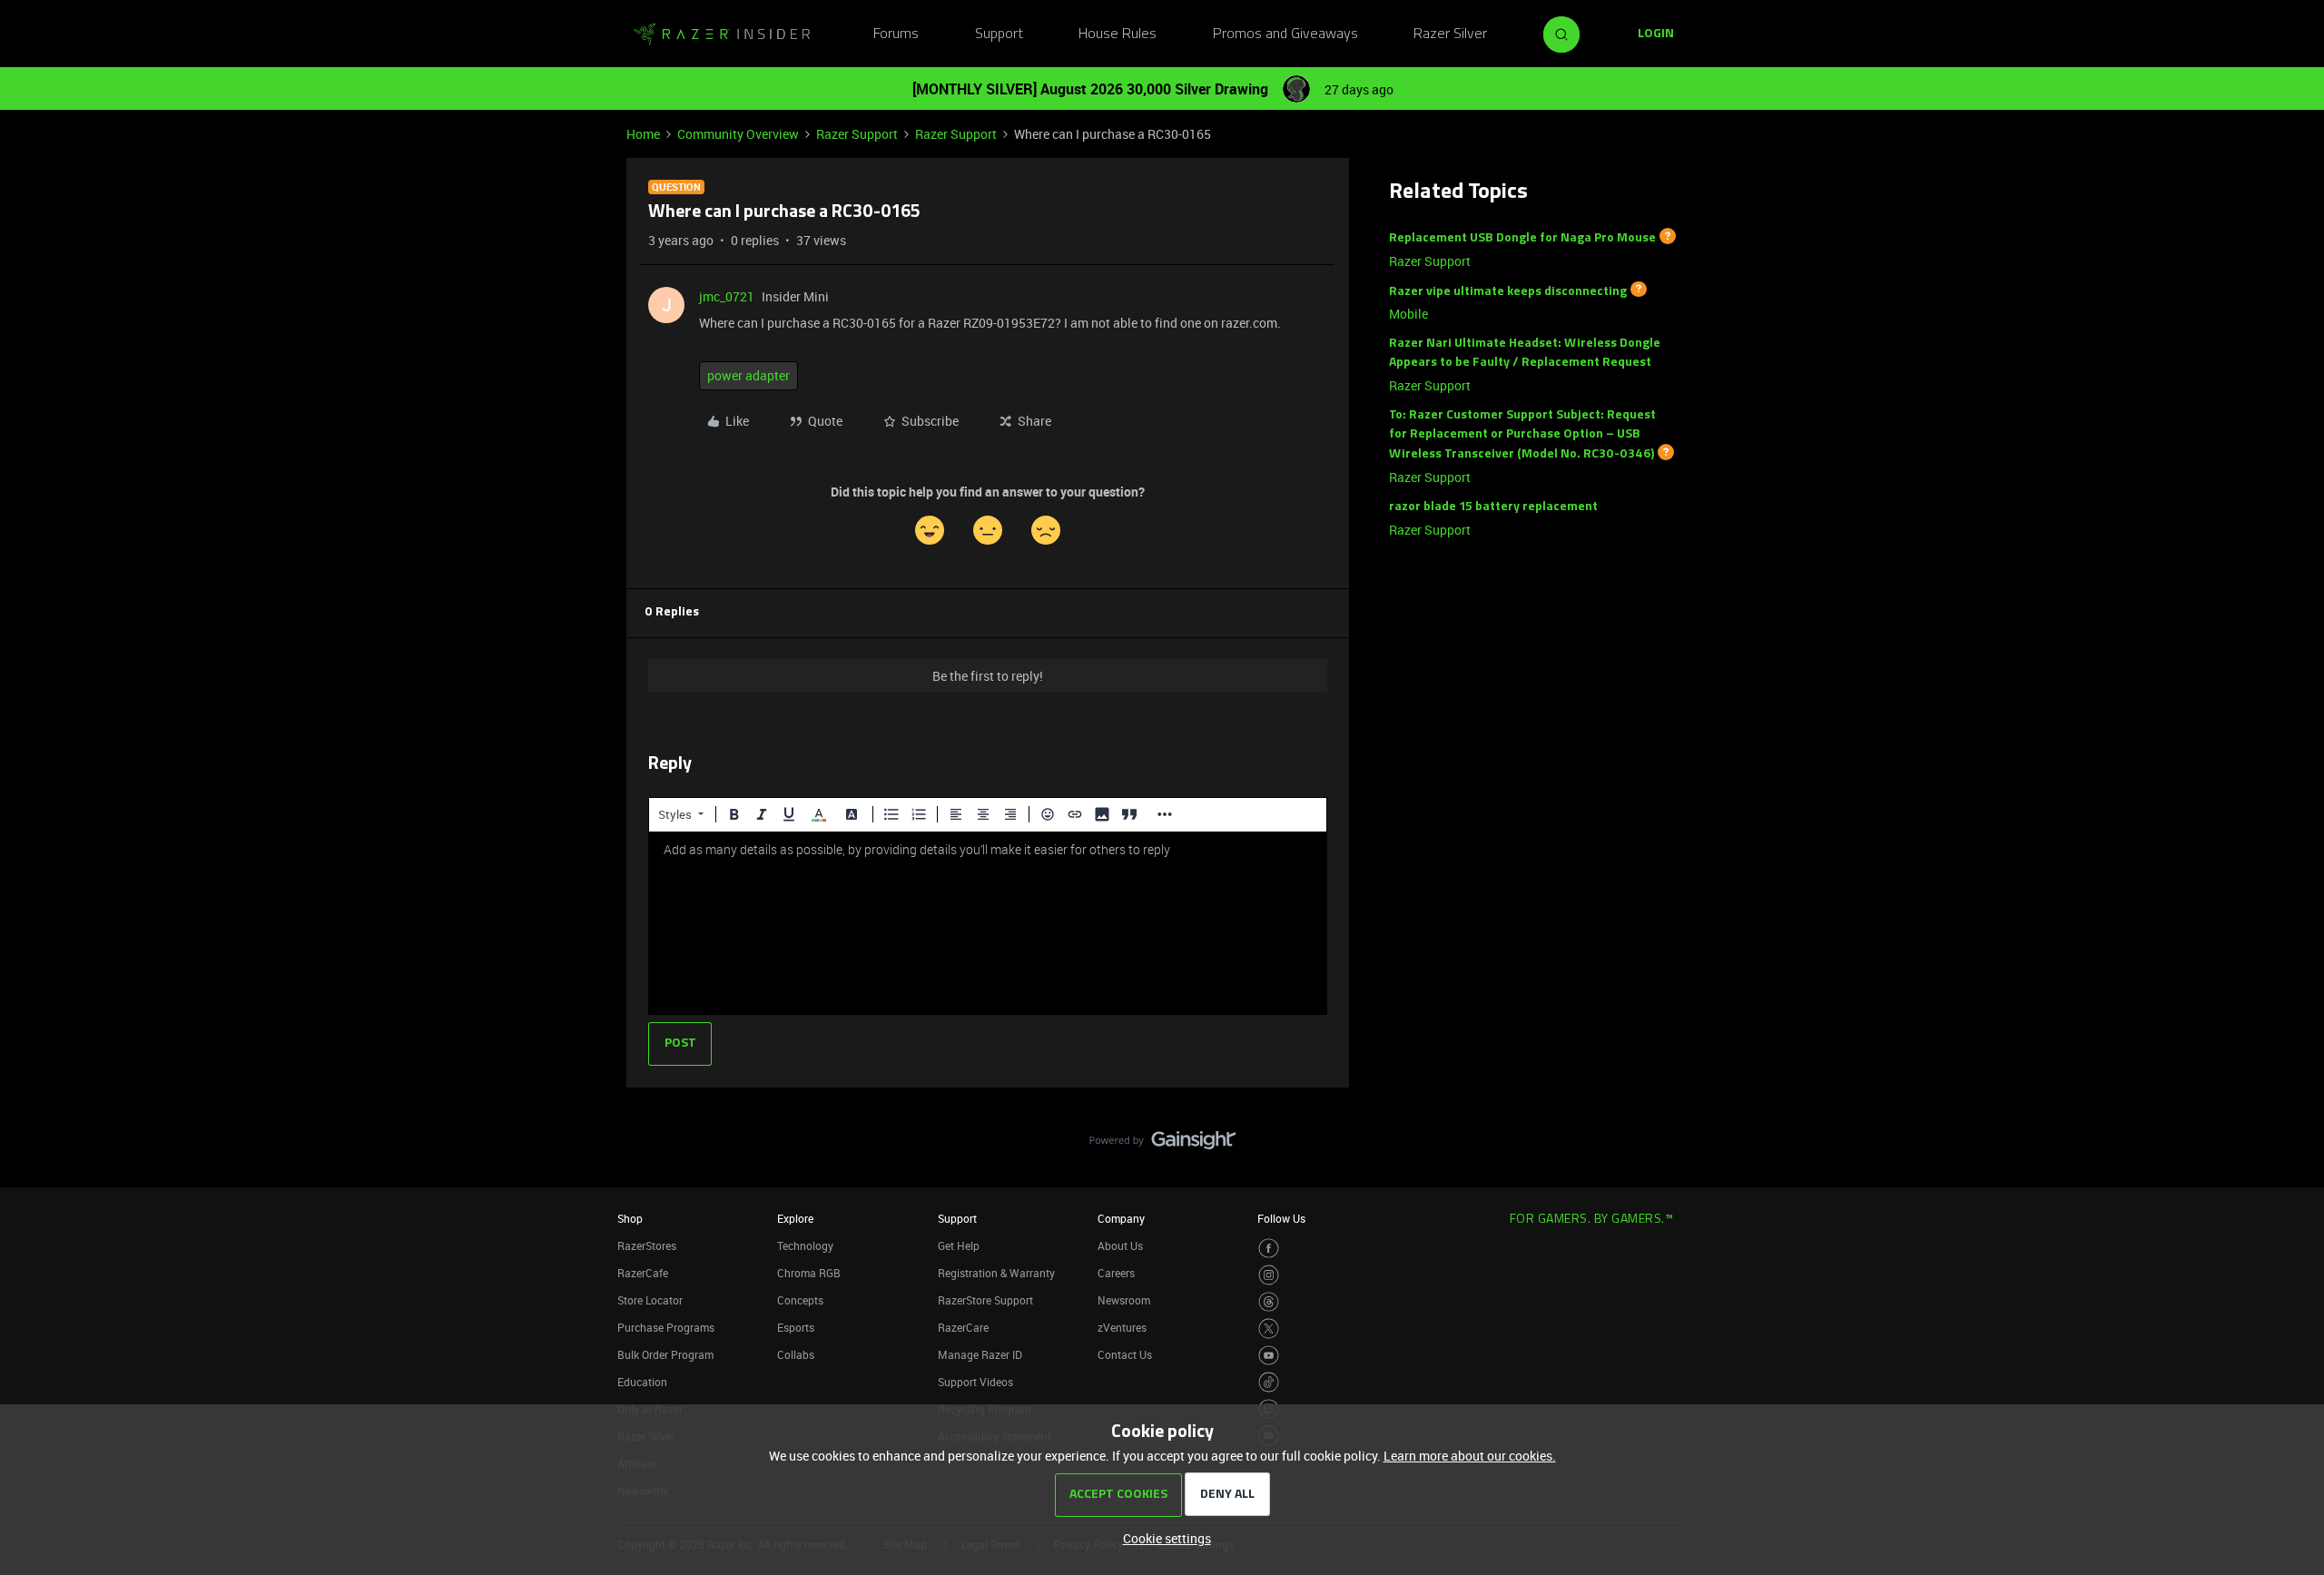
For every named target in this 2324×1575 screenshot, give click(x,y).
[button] (1656, 34)
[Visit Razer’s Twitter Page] (1269, 1329)
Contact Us (1125, 1354)
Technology (805, 1245)
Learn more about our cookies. (1470, 1456)
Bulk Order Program (665, 1354)
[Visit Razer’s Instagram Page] (1269, 1275)
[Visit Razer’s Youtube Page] (1269, 1356)
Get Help (959, 1245)
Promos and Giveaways (1285, 34)
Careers (1116, 1273)
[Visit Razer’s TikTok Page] (1269, 1382)
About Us (1120, 1245)
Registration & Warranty (996, 1273)
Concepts (800, 1300)
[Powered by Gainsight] (1162, 1145)
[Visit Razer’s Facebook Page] (1269, 1249)
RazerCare (963, 1327)
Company (1121, 1218)
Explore (795, 1218)
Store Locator (650, 1300)
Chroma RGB (809, 1273)
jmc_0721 (727, 296)
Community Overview (738, 134)
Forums (896, 34)
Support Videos (975, 1382)
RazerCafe (643, 1273)
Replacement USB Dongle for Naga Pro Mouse (1522, 238)
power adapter (748, 375)
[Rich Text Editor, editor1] (988, 923)
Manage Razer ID (980, 1354)
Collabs (796, 1354)
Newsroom (1124, 1300)
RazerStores (647, 1245)
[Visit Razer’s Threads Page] (1269, 1302)
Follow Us (1281, 1218)
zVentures (1122, 1327)
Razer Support (857, 134)
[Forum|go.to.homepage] (722, 34)
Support (999, 34)
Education (642, 1382)
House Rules (1118, 34)
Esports (796, 1327)
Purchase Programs (666, 1327)
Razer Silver (1450, 34)
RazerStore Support (985, 1300)
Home (643, 134)
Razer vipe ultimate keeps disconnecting (1508, 291)
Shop (630, 1218)
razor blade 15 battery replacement (1493, 507)
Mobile (1408, 314)
